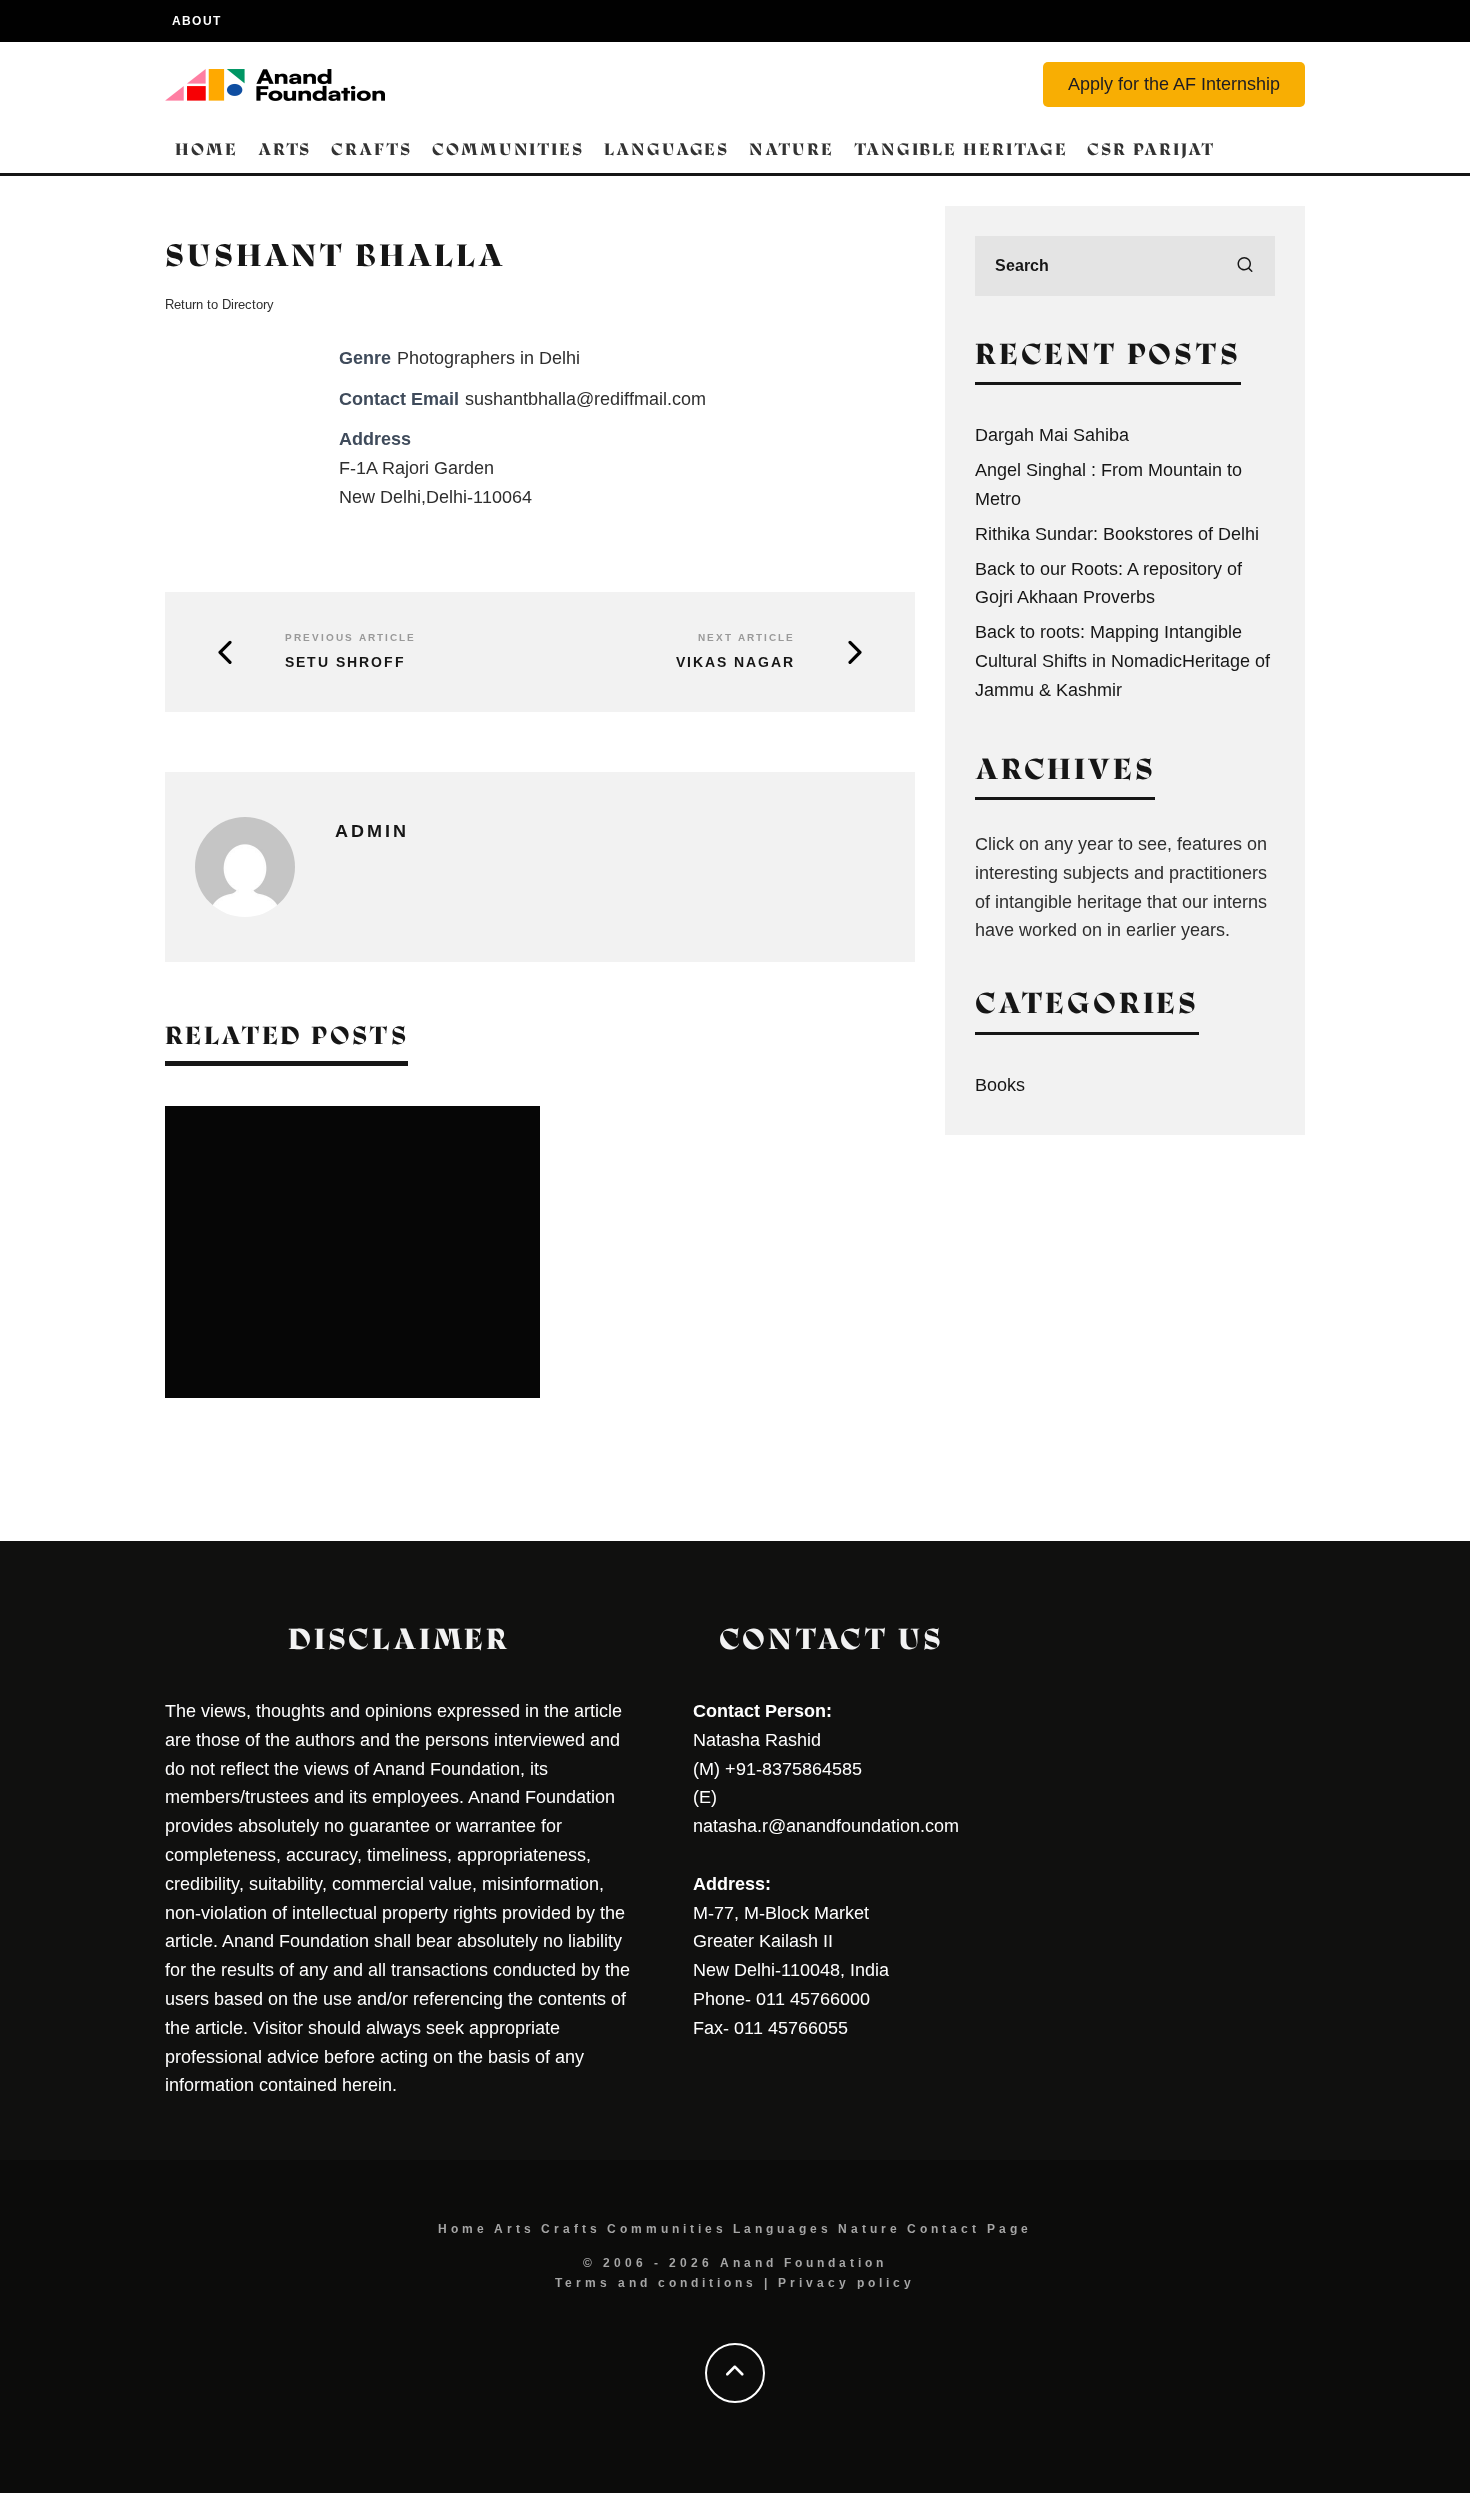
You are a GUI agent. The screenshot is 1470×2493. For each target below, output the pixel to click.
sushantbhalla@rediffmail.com (585, 399)
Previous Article (350, 637)
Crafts (371, 149)
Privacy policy (846, 2283)
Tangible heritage (961, 149)
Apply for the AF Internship (1174, 84)
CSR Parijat (1150, 149)
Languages (666, 149)
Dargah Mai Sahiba (1052, 435)
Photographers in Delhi (488, 358)
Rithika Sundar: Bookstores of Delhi (1117, 534)
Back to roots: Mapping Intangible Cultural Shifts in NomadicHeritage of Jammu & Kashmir (1122, 661)
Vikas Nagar (735, 662)
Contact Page (969, 2229)
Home (206, 149)
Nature (791, 149)
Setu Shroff (345, 662)
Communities (508, 149)
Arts (285, 149)
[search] (1245, 266)
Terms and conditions (656, 2283)
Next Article (746, 637)
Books (1000, 1085)
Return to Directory (219, 304)
